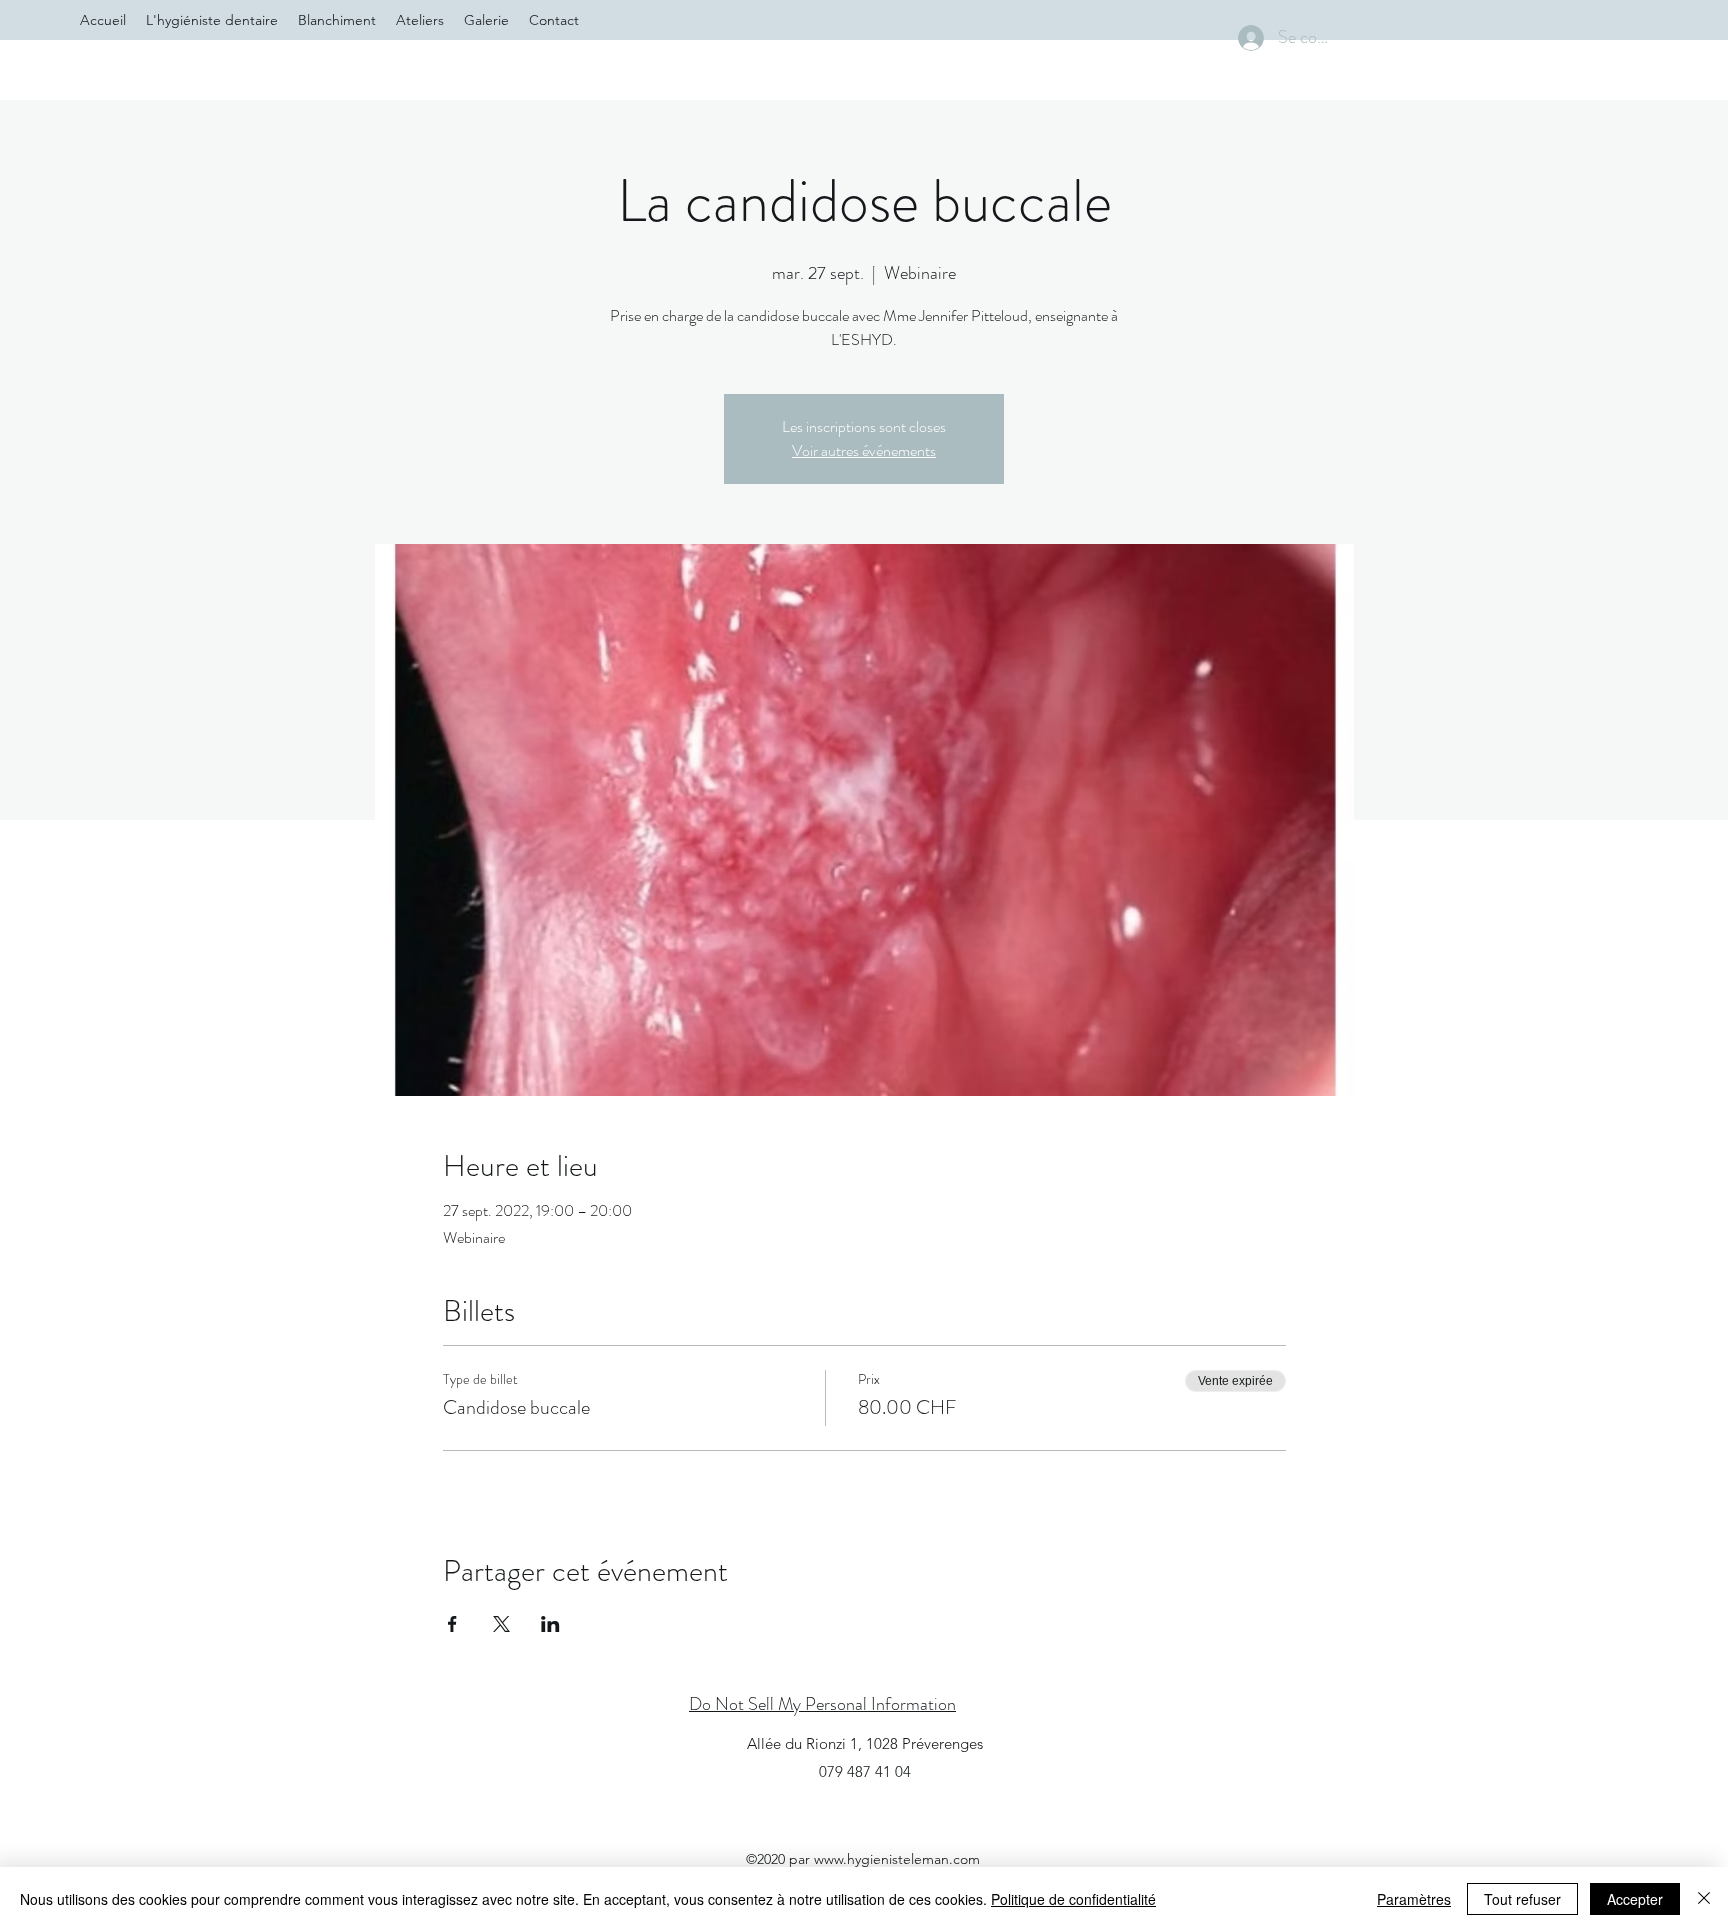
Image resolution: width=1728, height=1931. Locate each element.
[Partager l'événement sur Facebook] (452, 1624)
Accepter (1635, 1899)
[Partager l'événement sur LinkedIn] (550, 1624)
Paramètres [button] (1414, 1899)
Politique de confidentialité (1073, 1899)
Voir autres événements (864, 450)
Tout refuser (1522, 1899)
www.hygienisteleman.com (897, 1859)
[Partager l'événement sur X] (501, 1624)
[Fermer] (1704, 1899)
